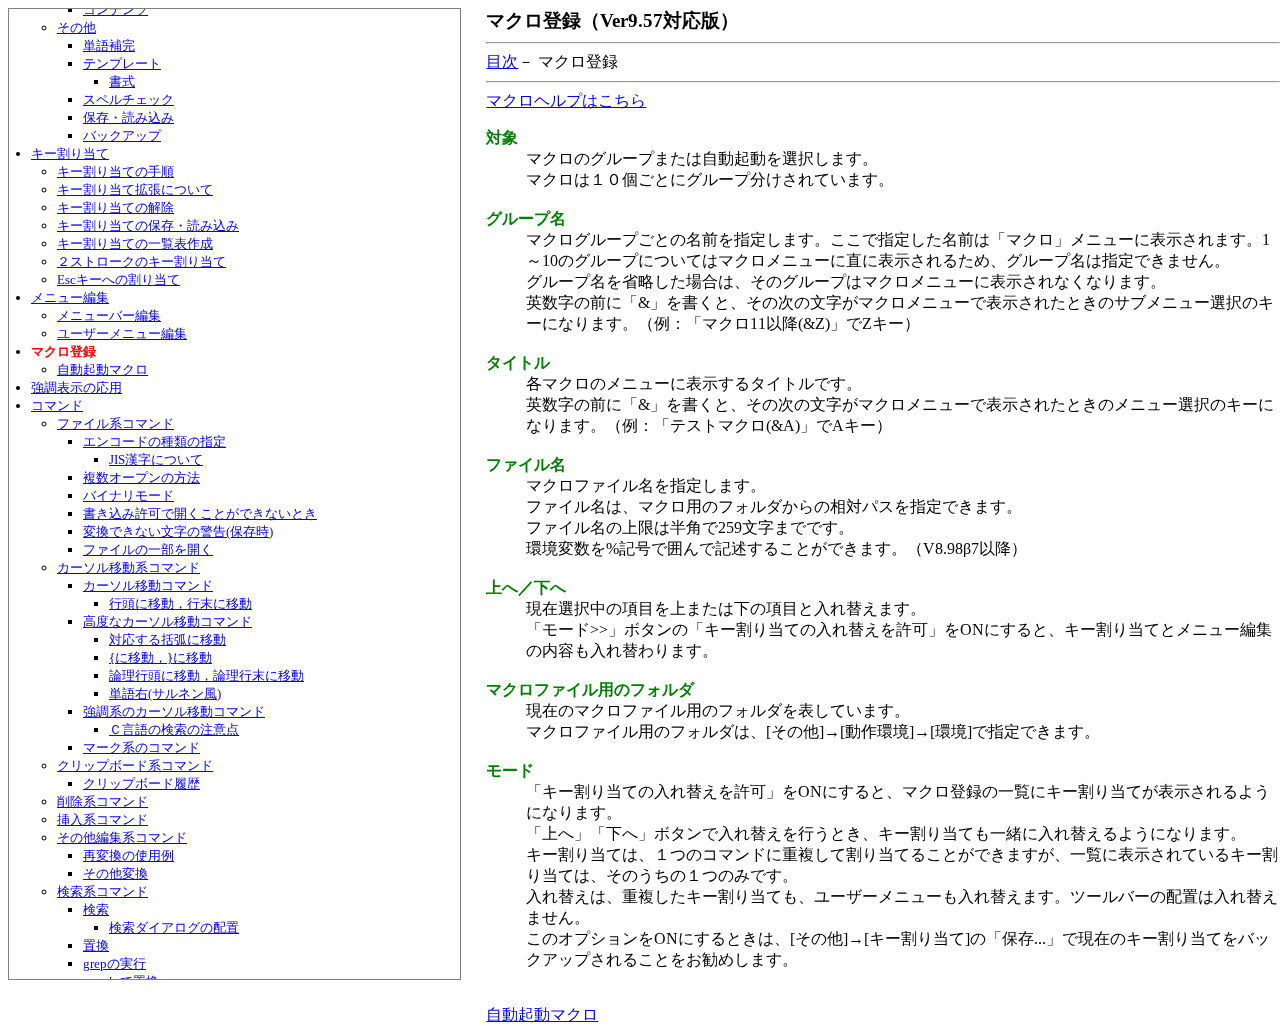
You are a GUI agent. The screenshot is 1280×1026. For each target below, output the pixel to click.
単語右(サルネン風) (165, 693)
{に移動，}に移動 (160, 657)
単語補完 (109, 45)
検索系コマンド (102, 891)
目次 (502, 61)
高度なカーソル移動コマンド (167, 621)
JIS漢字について (156, 459)
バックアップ (122, 135)
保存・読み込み (128, 117)
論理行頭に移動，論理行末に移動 (206, 675)
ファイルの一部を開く (148, 549)
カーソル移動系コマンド (128, 567)
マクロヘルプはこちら (566, 100)
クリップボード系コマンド (135, 765)
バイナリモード (128, 495)
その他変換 (115, 873)
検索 (96, 909)
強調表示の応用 (76, 387)
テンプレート (122, 63)
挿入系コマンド (102, 819)
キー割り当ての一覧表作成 (135, 243)
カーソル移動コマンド (148, 585)
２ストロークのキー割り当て (141, 261)
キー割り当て (70, 153)
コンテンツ (115, 9)
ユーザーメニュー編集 (122, 333)
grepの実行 (114, 963)
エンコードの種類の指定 (154, 441)
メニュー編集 (70, 297)
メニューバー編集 (109, 315)
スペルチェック (128, 99)
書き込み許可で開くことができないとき (200, 513)
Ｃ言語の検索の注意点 (174, 729)
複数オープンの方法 (141, 477)
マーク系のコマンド (141, 747)
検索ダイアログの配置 (174, 927)
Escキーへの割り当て (118, 279)
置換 (96, 945)
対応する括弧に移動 (167, 639)
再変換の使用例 (128, 855)
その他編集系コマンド (122, 837)
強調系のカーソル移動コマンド (174, 711)
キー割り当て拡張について (135, 189)
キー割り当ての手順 (115, 171)
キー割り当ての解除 (115, 207)
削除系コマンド (102, 801)
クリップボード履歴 (141, 783)
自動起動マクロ (102, 369)
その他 (76, 27)
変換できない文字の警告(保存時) (178, 531)
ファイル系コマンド (115, 423)
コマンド (57, 405)
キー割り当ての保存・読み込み (148, 225)
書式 (122, 81)
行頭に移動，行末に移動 (180, 603)
